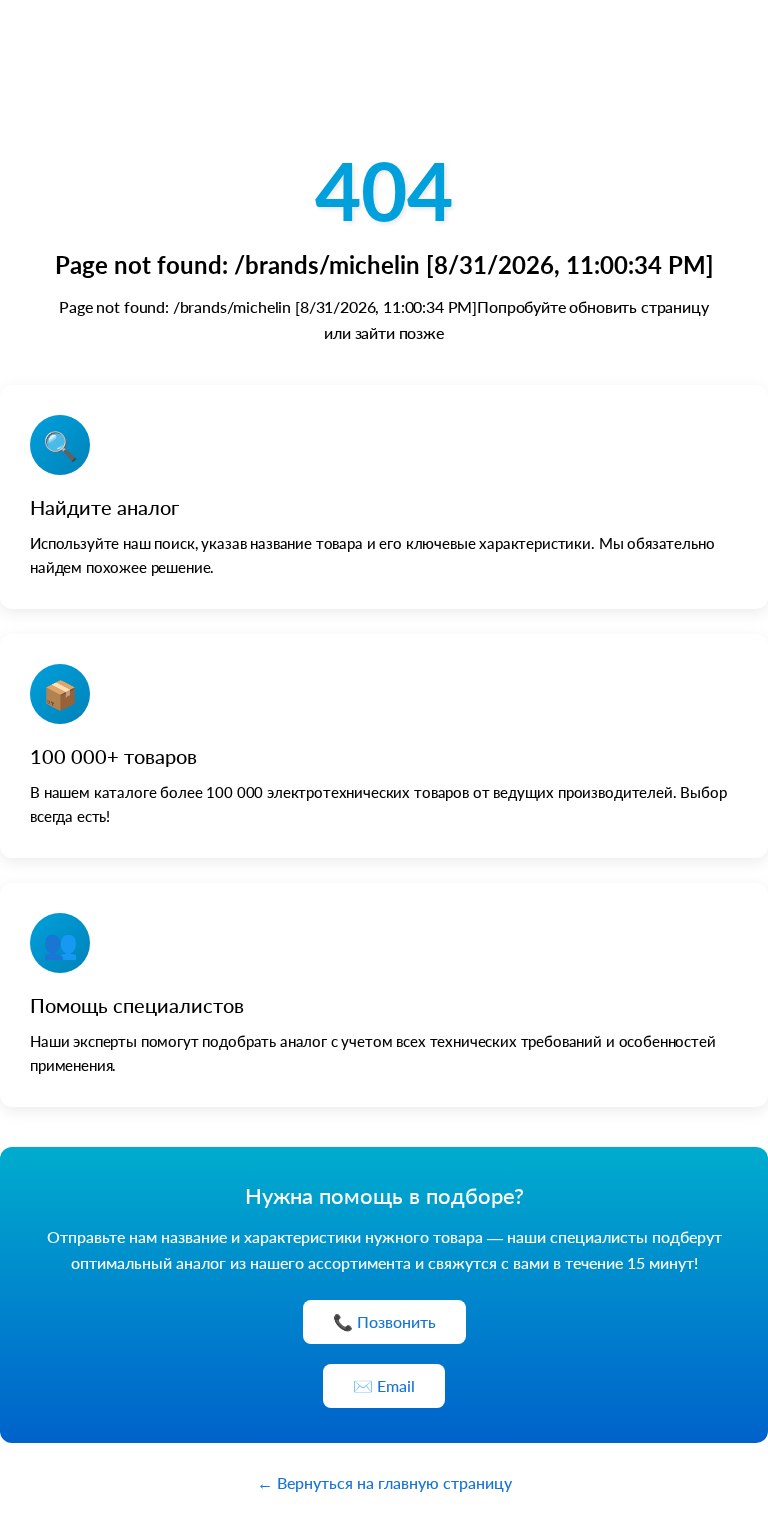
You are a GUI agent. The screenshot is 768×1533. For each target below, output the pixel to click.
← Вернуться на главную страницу (384, 1482)
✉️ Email (384, 1385)
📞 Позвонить (384, 1321)
